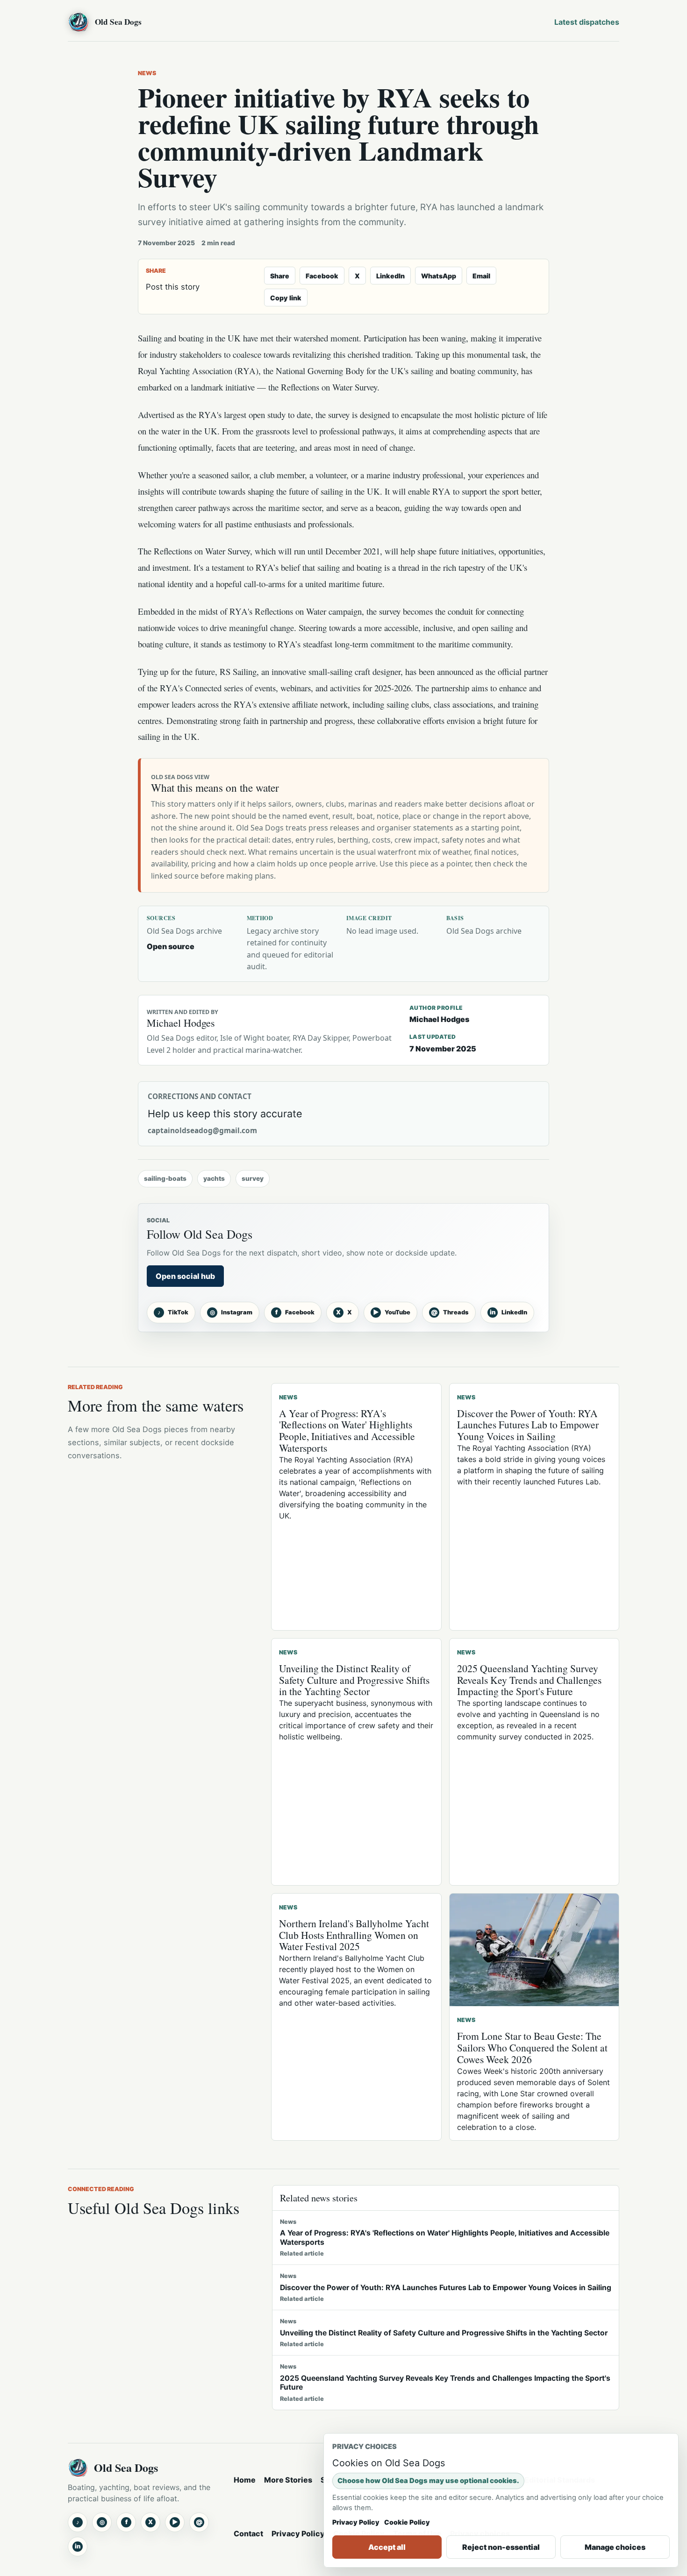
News (147, 73)
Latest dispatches (587, 22)
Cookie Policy (407, 2522)
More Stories (288, 2480)
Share (280, 276)
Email (481, 276)
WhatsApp (439, 276)
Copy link (286, 298)
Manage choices (615, 2547)
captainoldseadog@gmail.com (202, 1131)
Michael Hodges (439, 1019)
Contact (248, 2533)
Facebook (322, 276)
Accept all (387, 2547)
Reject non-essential (501, 2547)
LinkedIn (390, 276)
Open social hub (185, 1276)
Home (245, 2480)
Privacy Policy (298, 2533)
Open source (171, 946)
